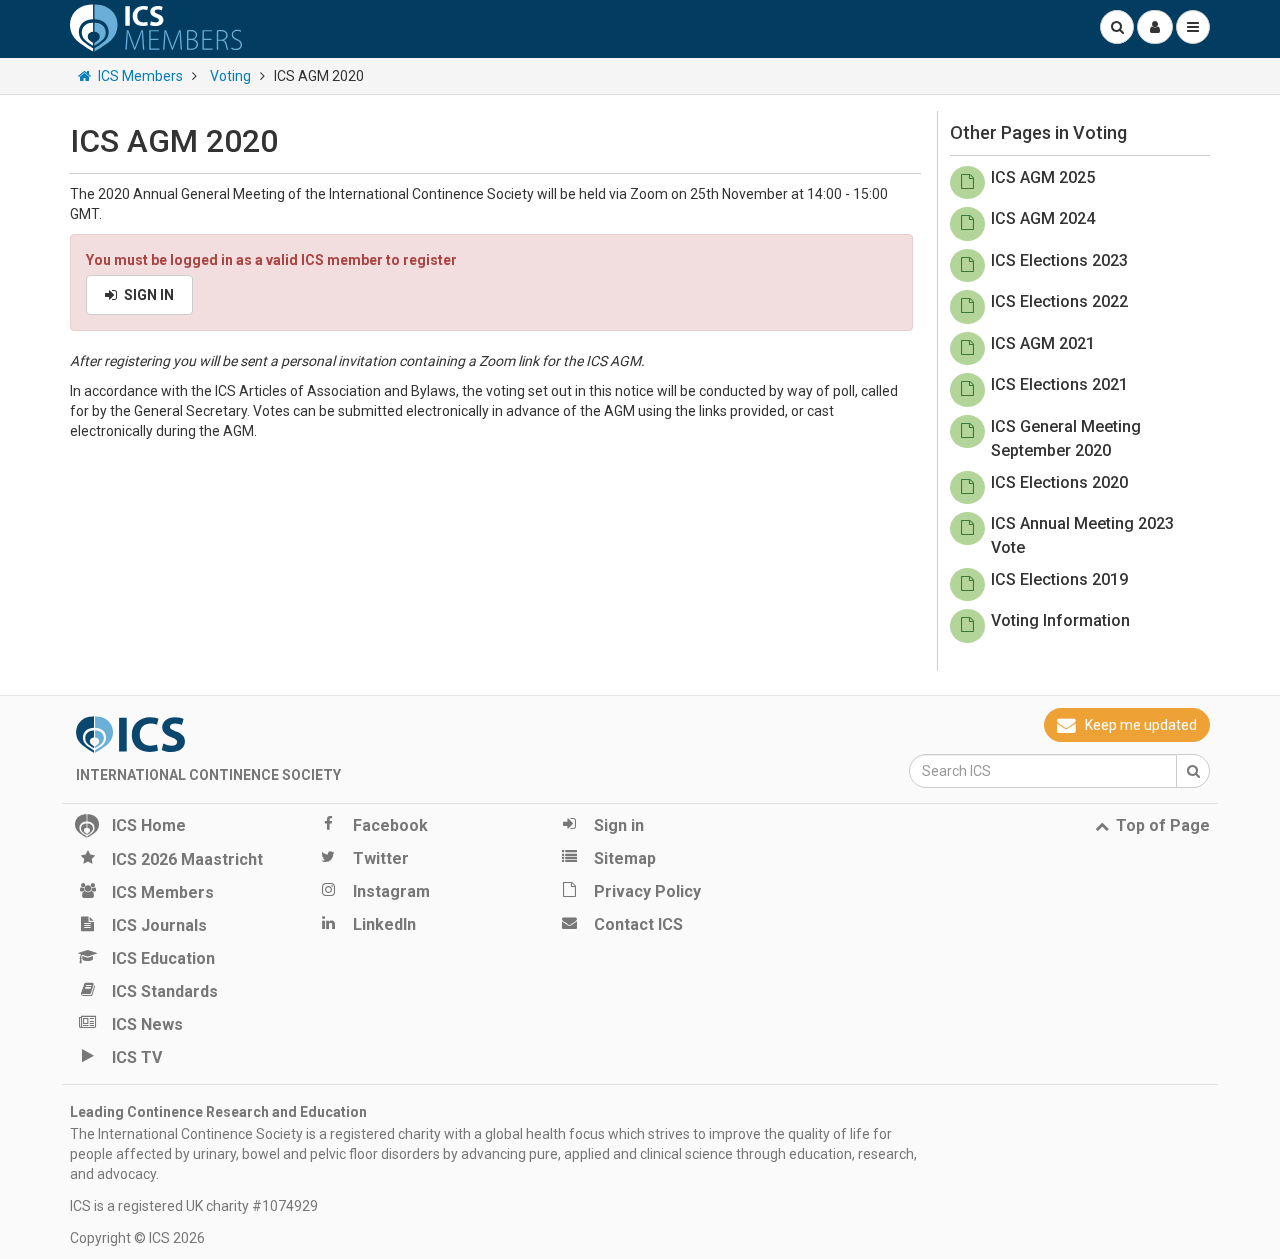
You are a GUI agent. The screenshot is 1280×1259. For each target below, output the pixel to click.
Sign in (149, 295)
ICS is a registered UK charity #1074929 (194, 1206)
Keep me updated (1141, 725)
